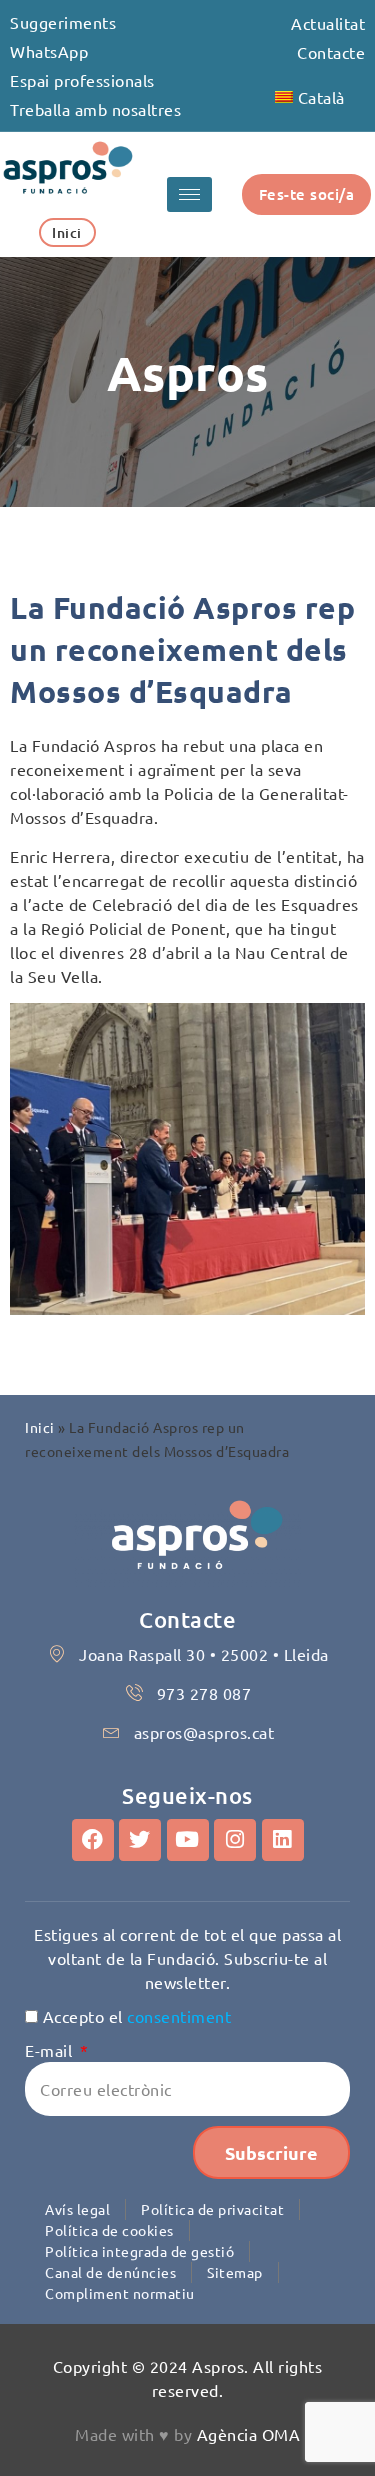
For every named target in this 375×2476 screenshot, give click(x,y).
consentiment (179, 2016)
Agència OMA (249, 2434)
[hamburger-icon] (189, 194)
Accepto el (137, 2016)
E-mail (51, 2050)
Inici (40, 1427)
